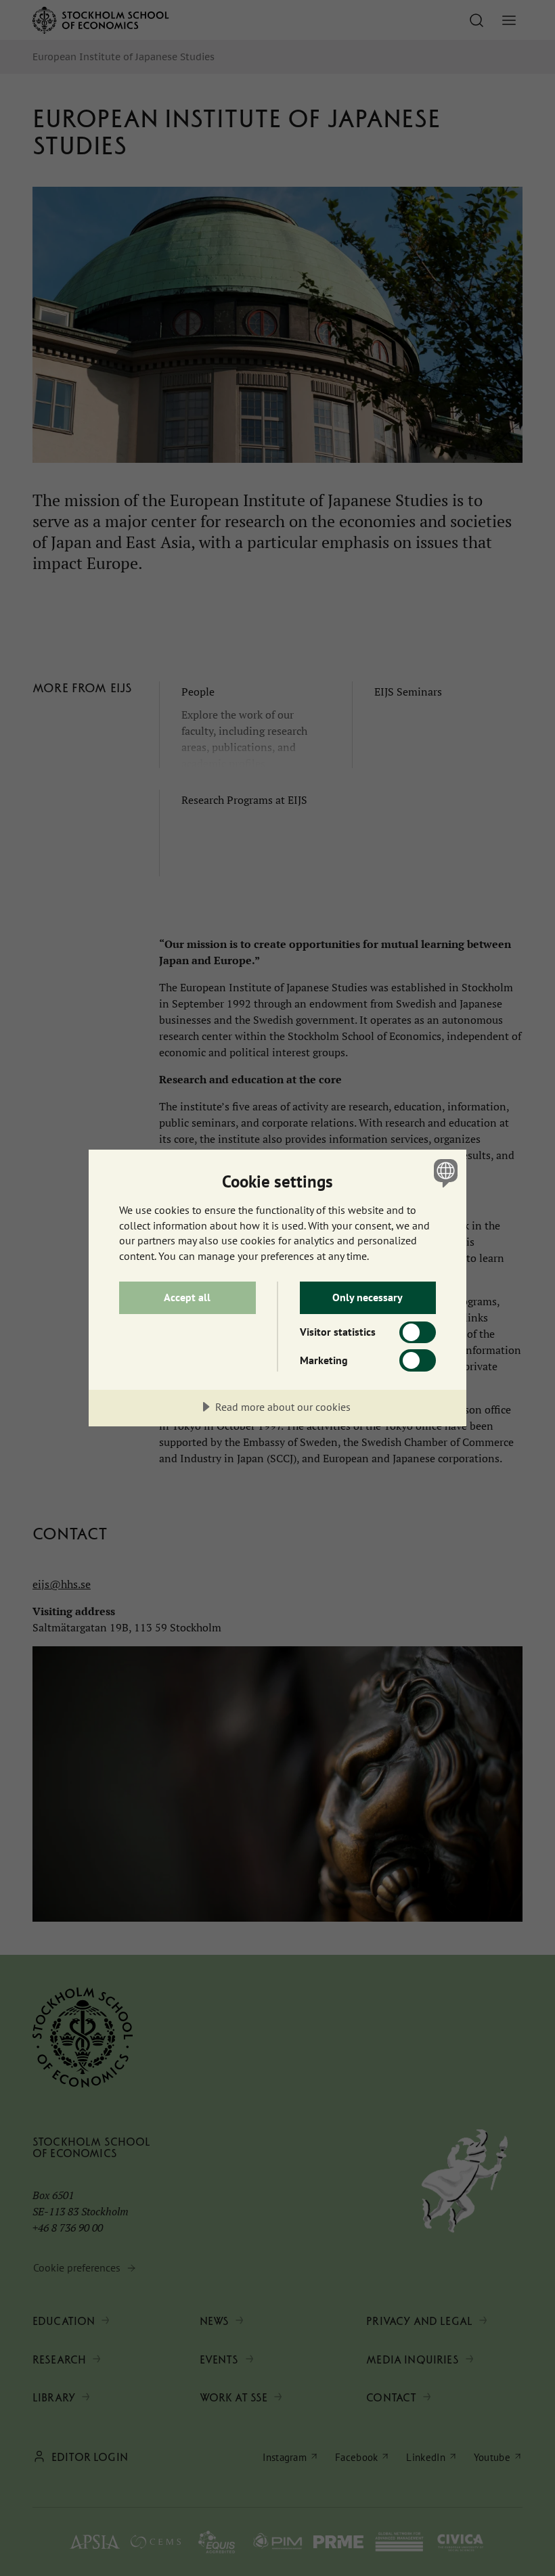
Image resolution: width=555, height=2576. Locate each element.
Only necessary (368, 1297)
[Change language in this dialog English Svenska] (444, 1173)
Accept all (187, 1297)
